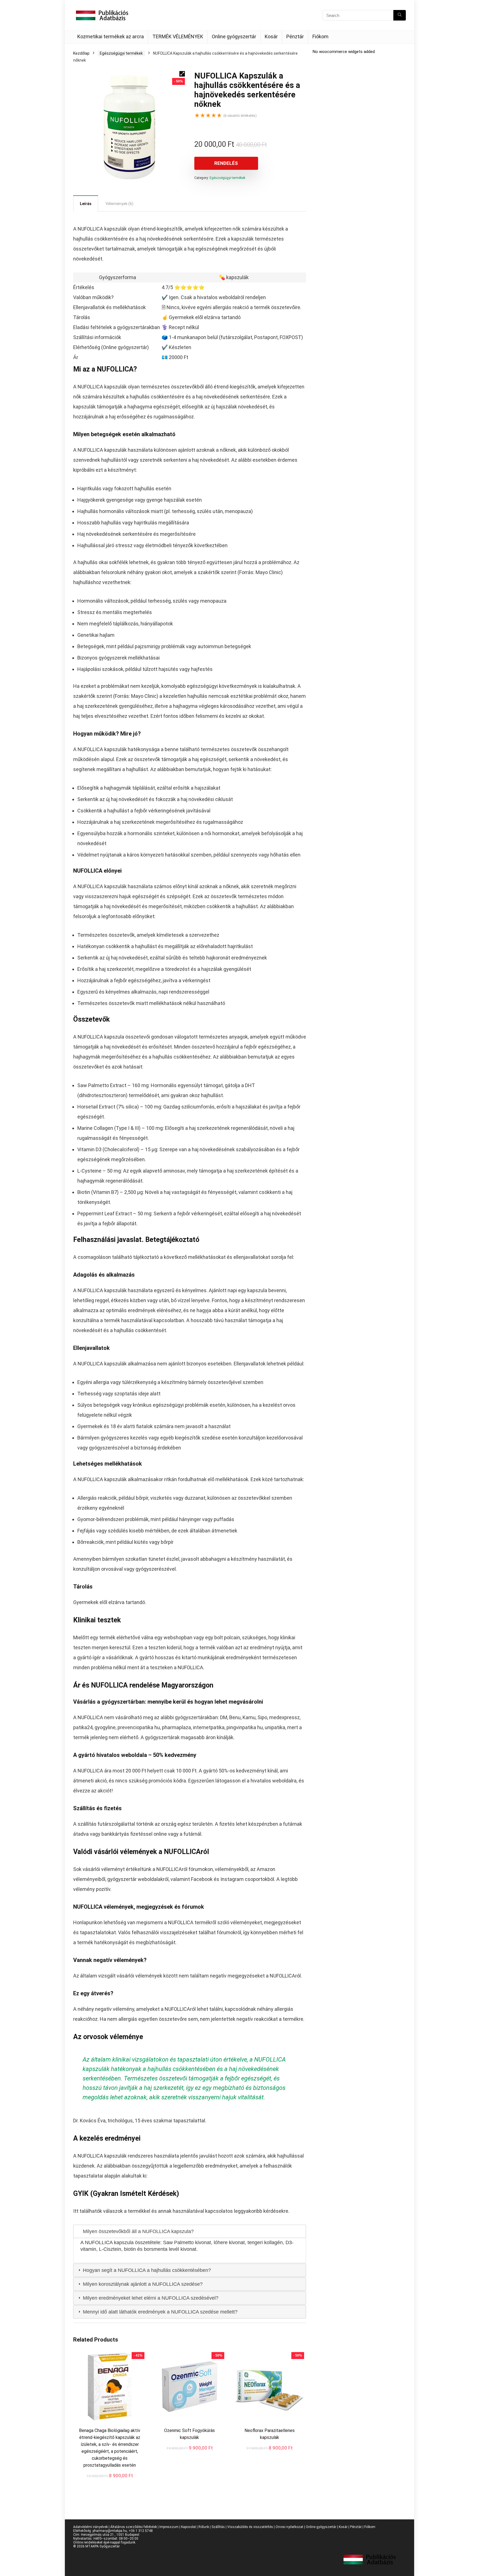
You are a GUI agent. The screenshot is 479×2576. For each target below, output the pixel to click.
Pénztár (295, 36)
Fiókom (320, 36)
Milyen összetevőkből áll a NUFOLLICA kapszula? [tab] (138, 2231)
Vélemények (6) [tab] (119, 204)
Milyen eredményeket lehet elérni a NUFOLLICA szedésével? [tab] (150, 2298)
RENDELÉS (226, 163)
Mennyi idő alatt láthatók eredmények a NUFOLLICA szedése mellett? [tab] (160, 2312)
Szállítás (218, 2527)
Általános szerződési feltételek (134, 2527)
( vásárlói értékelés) (240, 116)
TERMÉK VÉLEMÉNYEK (178, 36)
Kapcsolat (188, 2527)
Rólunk (204, 2527)
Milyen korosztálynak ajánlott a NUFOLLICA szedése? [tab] (142, 2284)
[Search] (400, 15)
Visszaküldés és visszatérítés (250, 2527)
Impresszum (169, 2527)
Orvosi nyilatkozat (289, 2527)
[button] (182, 74)
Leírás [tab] (86, 204)
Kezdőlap (81, 53)
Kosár (271, 36)
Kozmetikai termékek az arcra (111, 36)
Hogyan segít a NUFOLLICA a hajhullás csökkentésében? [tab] (146, 2270)
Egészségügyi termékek (121, 53)
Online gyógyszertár (234, 36)
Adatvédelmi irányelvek (91, 2527)
